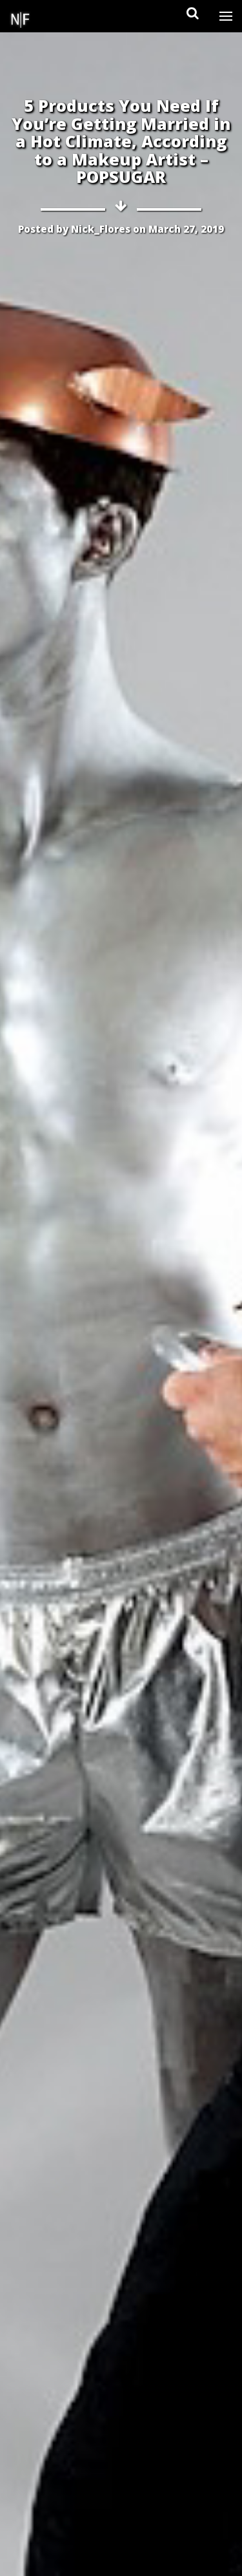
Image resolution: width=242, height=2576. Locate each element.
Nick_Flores (101, 229)
